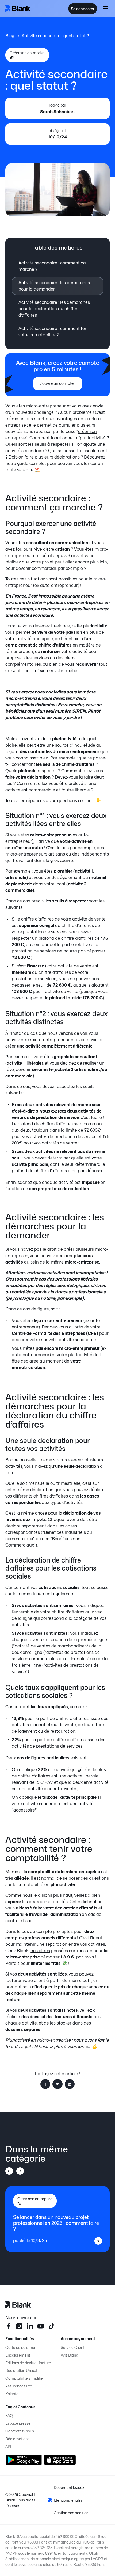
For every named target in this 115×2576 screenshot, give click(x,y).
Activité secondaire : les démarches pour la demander (54, 286)
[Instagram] (19, 2326)
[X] (51, 2326)
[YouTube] (41, 2326)
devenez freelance (52, 626)
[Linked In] (30, 2326)
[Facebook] (9, 2326)
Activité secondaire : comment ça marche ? (52, 266)
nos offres (40, 1951)
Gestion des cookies (71, 2513)
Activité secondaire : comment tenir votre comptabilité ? (54, 332)
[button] (105, 9)
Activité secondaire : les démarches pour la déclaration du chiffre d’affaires (54, 309)
